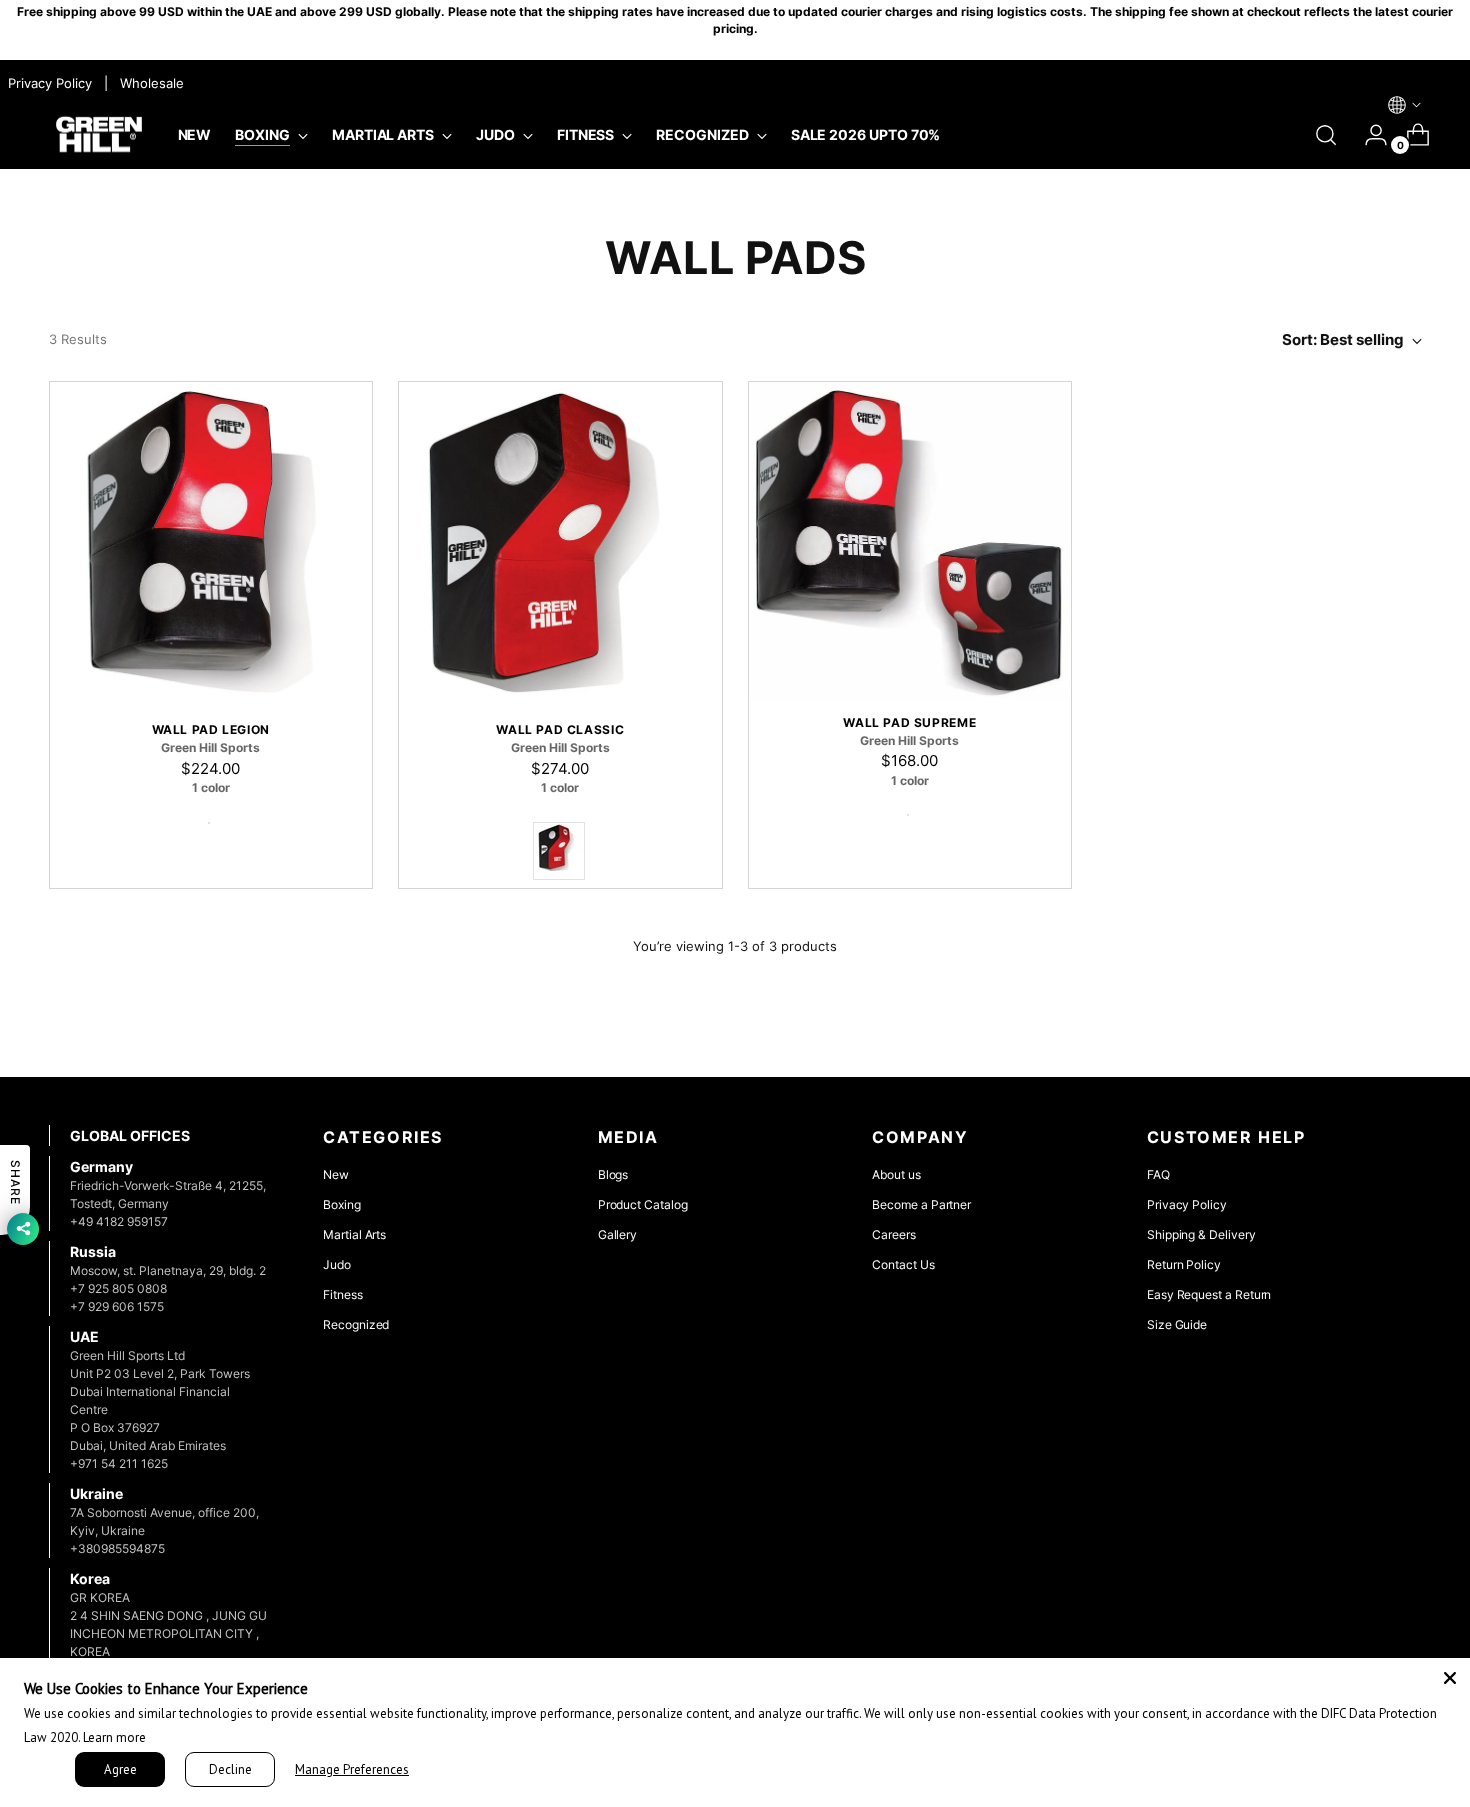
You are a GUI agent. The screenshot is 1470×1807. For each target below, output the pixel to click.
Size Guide (1177, 1324)
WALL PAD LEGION (211, 729)
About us (896, 1174)
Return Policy (1184, 1264)
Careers (894, 1234)
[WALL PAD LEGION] (211, 543)
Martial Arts (354, 1234)
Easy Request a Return (1209, 1294)
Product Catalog (643, 1204)
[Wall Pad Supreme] (910, 539)
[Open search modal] (1326, 135)
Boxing (342, 1204)
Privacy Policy (1187, 1204)
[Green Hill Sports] (99, 135)
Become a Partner (921, 1204)
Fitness (343, 1294)
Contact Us (903, 1264)
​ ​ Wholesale (148, 83)
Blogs (613, 1174)
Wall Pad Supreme (909, 722)
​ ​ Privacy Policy (48, 83)
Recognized (356, 1324)
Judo (337, 1264)
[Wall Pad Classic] (560, 543)
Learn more (114, 1737)
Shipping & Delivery (1201, 1234)
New (336, 1174)
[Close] (1450, 1678)
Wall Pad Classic (560, 729)
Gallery (618, 1234)
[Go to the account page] (1368, 135)
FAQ (1158, 1174)
